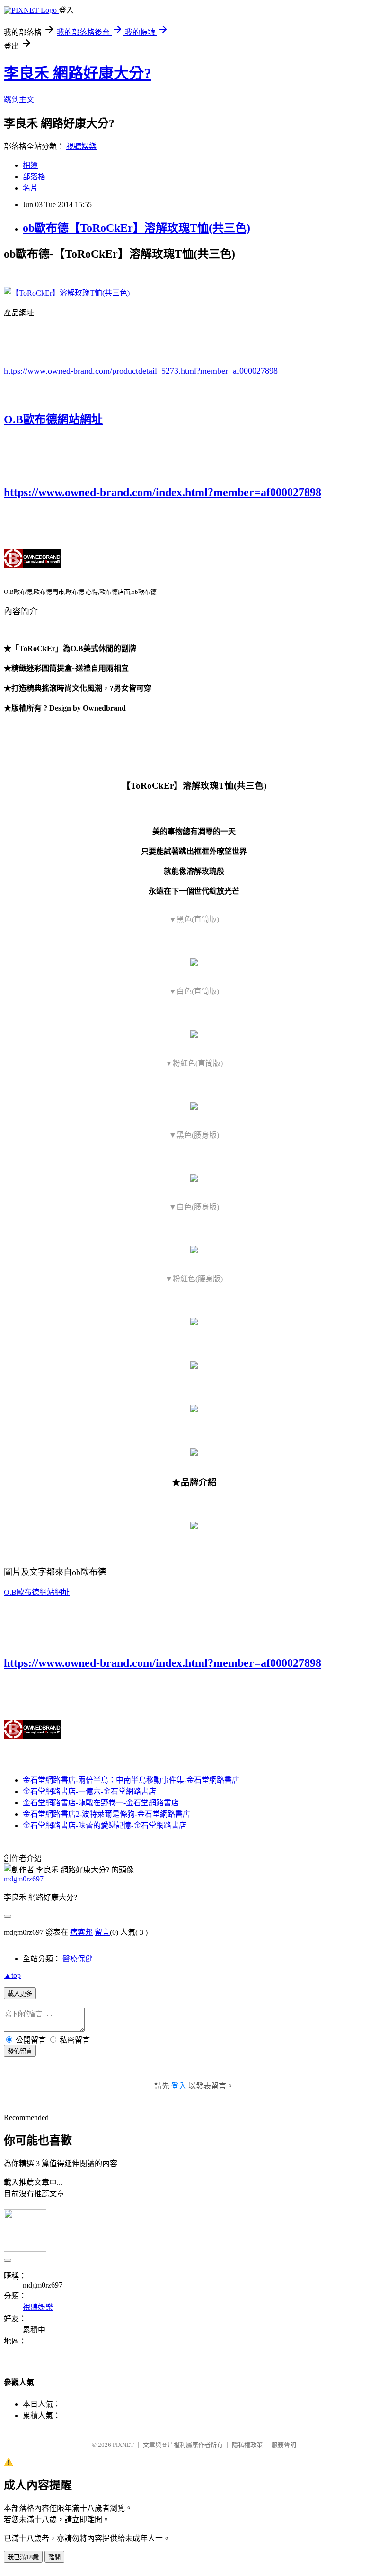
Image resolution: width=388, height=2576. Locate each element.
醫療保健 (78, 1959)
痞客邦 (81, 1932)
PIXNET (123, 2445)
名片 (30, 188)
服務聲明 (284, 2445)
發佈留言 (20, 2051)
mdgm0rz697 (24, 1879)
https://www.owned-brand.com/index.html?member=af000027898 (163, 492)
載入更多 (20, 1994)
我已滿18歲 (23, 2557)
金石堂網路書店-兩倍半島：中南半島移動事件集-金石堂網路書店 (131, 1780)
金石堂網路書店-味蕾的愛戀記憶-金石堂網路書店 (105, 1825)
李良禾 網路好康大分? (78, 73)
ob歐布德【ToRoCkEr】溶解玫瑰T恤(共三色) (137, 228)
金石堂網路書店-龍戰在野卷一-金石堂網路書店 (101, 1803)
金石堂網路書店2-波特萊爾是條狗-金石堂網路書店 (106, 1814)
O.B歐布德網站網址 (53, 419)
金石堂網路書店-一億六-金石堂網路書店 (89, 1791)
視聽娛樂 (81, 146)
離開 (54, 2557)
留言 (102, 1932)
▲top (12, 1975)
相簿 (30, 165)
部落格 (34, 177)
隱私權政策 (247, 2445)
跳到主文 (19, 100)
